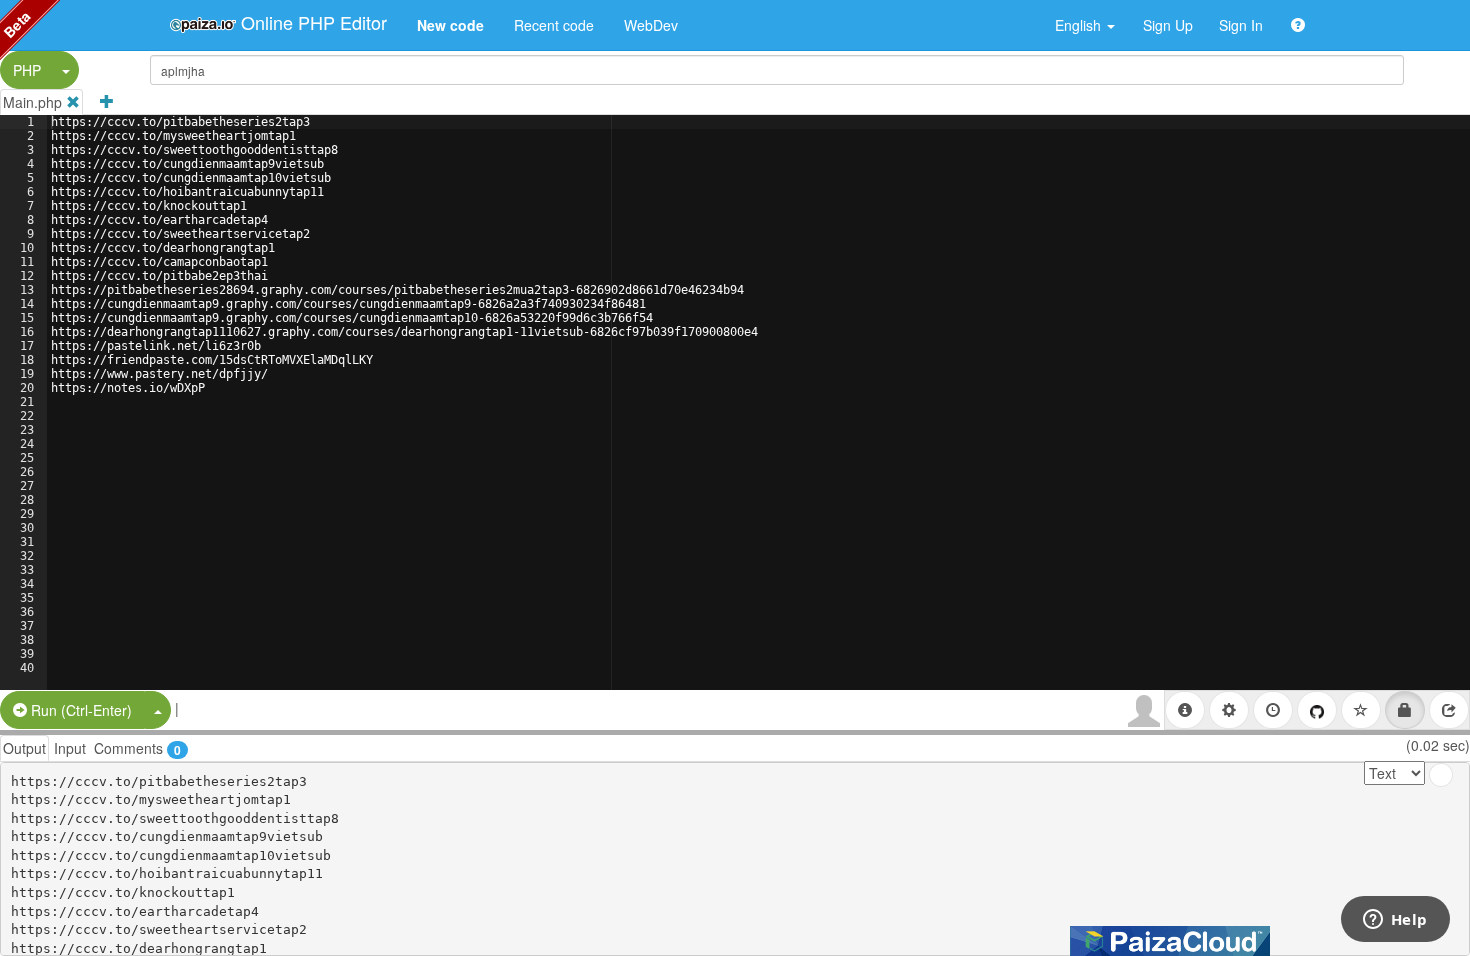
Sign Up (1168, 25)
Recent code (554, 25)
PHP (27, 70)
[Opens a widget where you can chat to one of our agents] (1395, 921)
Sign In (1241, 25)
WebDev (651, 25)
